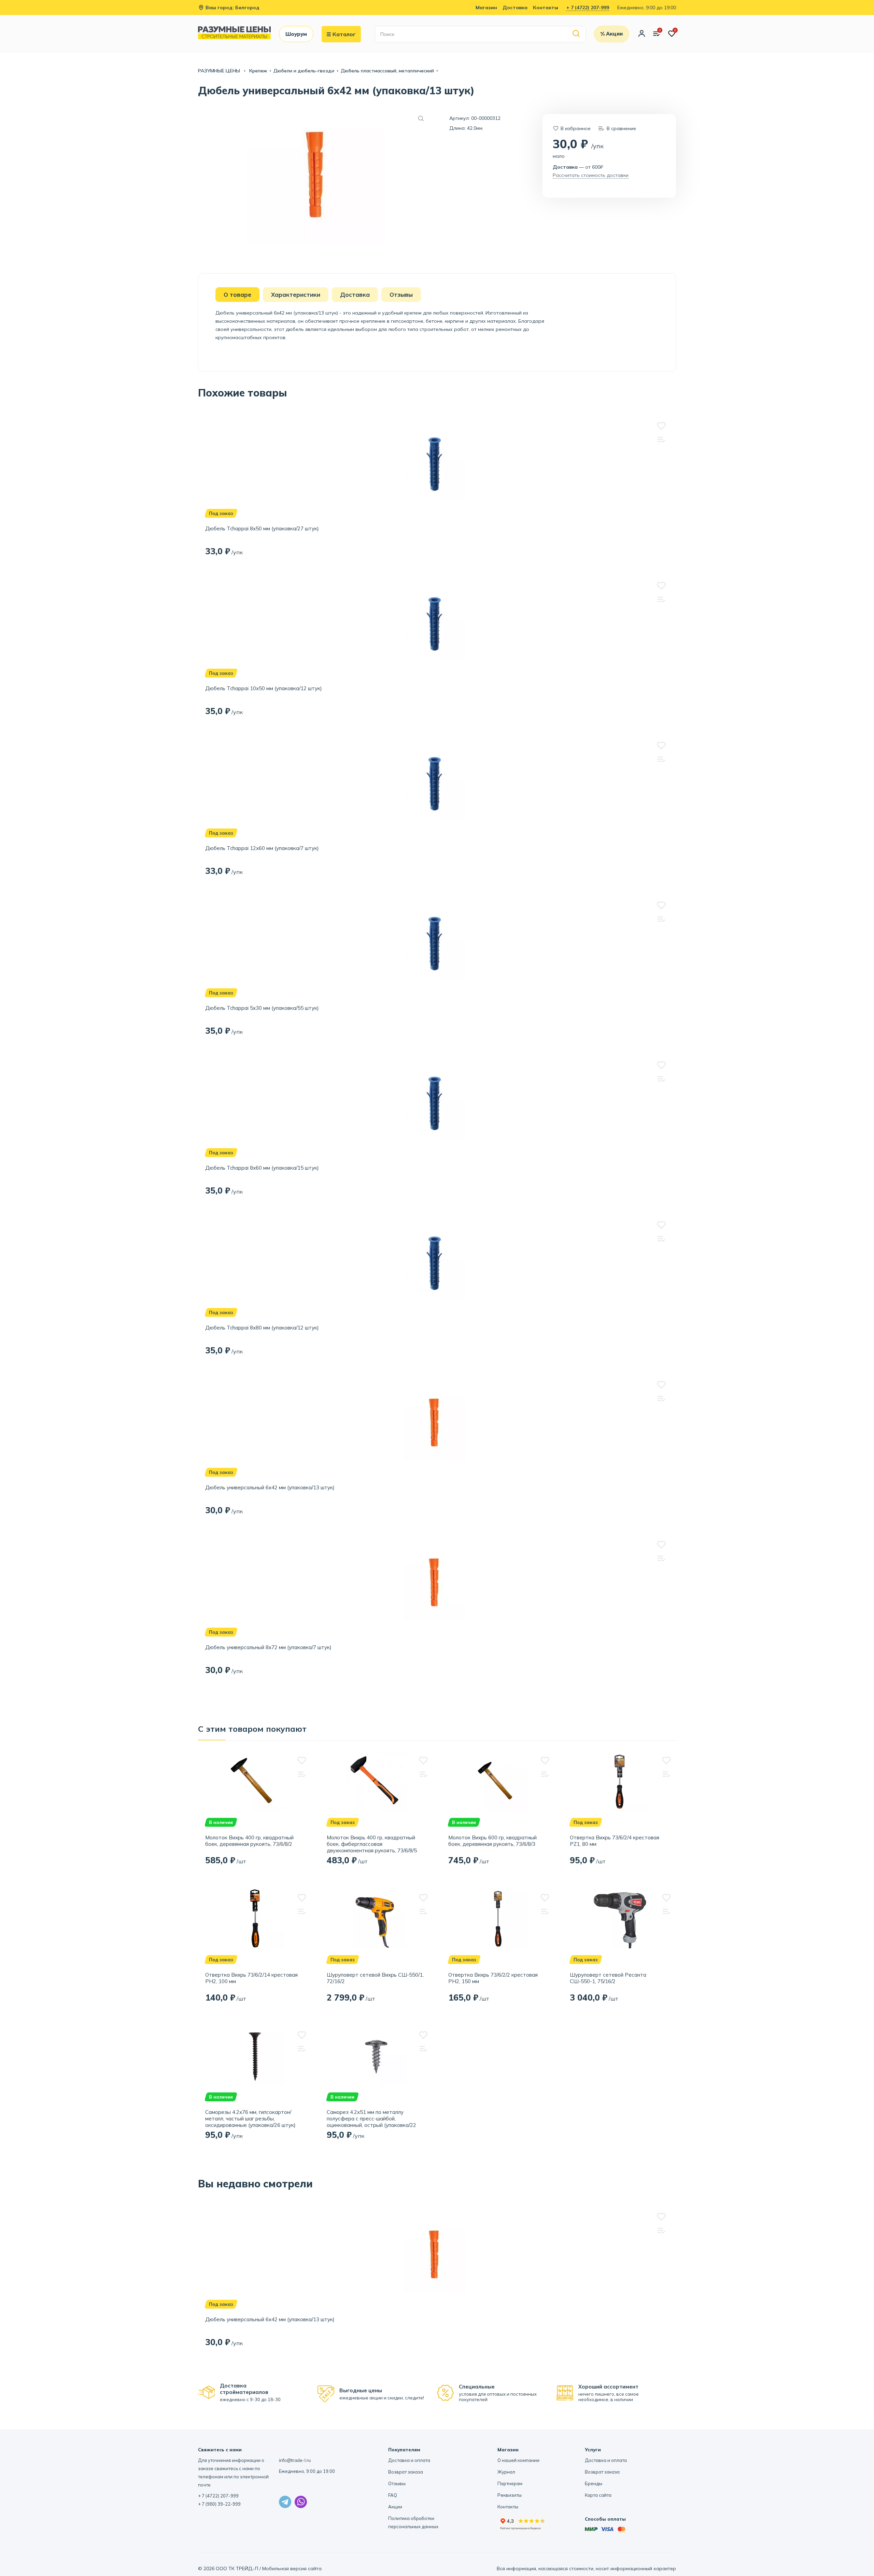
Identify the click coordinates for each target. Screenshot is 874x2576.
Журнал (506, 2472)
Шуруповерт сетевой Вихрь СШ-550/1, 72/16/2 (375, 1978)
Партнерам (510, 2483)
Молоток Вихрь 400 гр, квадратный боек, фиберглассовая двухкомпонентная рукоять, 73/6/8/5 (372, 1844)
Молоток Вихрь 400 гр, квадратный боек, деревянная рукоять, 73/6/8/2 (249, 1841)
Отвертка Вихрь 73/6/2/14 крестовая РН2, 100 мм (251, 1978)
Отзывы (397, 2483)
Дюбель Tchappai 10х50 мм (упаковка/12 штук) (264, 688)
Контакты (546, 8)
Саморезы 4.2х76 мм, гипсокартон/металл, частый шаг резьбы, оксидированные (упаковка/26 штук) (250, 2119)
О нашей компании (518, 2460)
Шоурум (296, 34)
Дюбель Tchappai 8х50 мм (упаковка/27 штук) (262, 528)
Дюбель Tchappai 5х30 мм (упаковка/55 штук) (262, 1008)
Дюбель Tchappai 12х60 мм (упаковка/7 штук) (262, 848)
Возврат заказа (406, 2472)
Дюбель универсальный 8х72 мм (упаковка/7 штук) (268, 1647)
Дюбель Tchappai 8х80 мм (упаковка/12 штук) (262, 1328)
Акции (395, 2507)
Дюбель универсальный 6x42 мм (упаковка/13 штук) (270, 1487)
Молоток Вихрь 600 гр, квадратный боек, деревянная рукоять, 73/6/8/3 (492, 1841)
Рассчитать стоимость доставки (591, 175)
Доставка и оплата (409, 2460)
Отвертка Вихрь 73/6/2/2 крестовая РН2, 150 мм (493, 1978)
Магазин (486, 8)
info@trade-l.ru (295, 2460)
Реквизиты (510, 2495)
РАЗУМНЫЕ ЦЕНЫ (220, 71)
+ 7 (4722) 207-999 (588, 8)
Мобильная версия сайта (292, 2568)
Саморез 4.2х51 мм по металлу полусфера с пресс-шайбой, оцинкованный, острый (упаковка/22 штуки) (371, 2119)
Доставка (515, 8)
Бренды (594, 2483)
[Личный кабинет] (642, 34)
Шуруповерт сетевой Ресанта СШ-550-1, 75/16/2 (608, 1978)
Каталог (344, 34)
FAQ (393, 2495)
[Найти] (576, 34)
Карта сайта (598, 2495)
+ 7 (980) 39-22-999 (219, 2504)
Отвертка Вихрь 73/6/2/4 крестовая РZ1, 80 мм (615, 1841)
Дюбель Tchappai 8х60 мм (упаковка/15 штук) (262, 1168)
